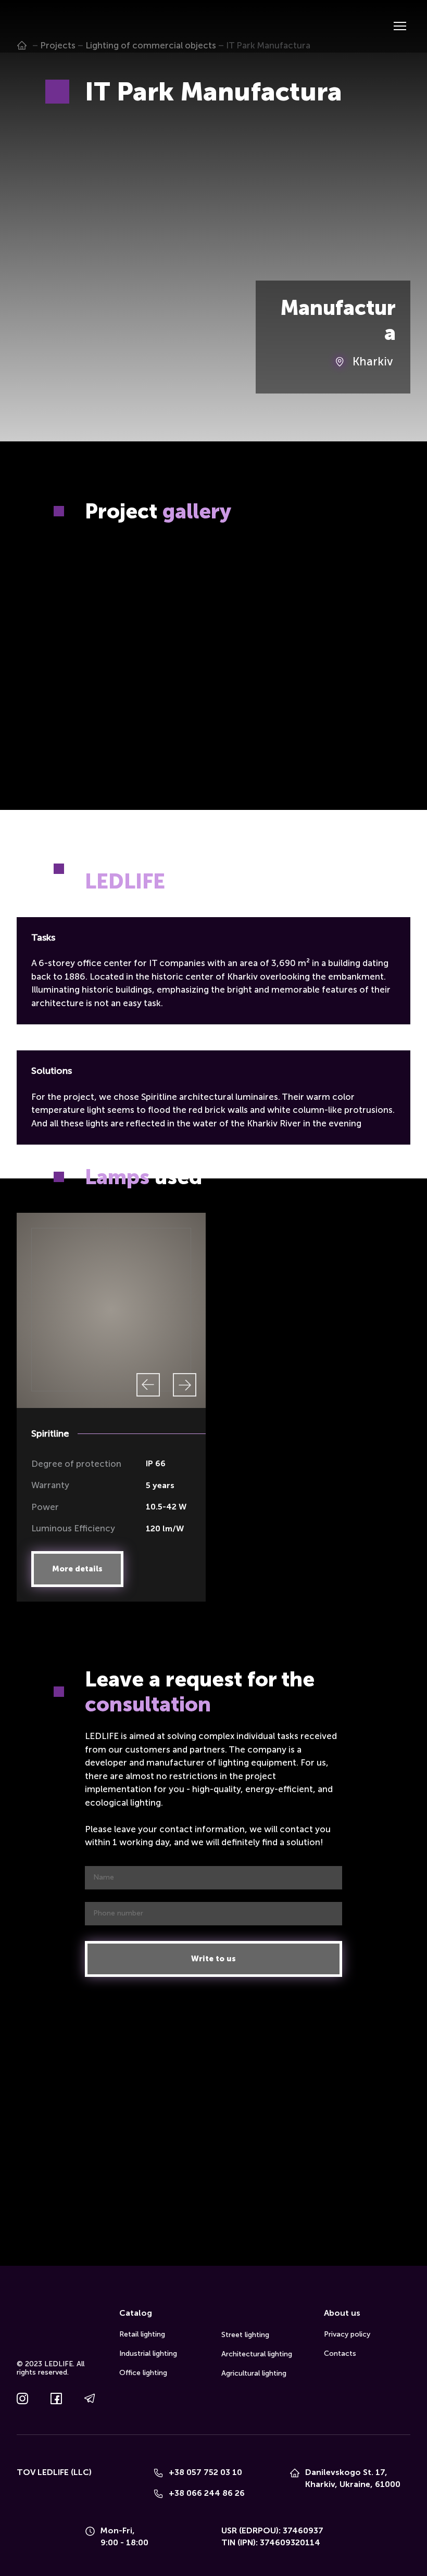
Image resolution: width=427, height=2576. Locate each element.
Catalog (136, 2313)
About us (342, 2313)
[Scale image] (111, 591)
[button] (77, 1569)
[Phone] (158, 2473)
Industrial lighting (148, 2353)
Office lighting (143, 2373)
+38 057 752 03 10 (205, 2472)
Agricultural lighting (254, 2373)
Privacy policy (347, 2334)
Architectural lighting (257, 2354)
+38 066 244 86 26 (207, 2493)
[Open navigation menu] (400, 26)
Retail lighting (142, 2334)
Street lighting (245, 2335)
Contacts (340, 2353)
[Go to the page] (32, 26)
